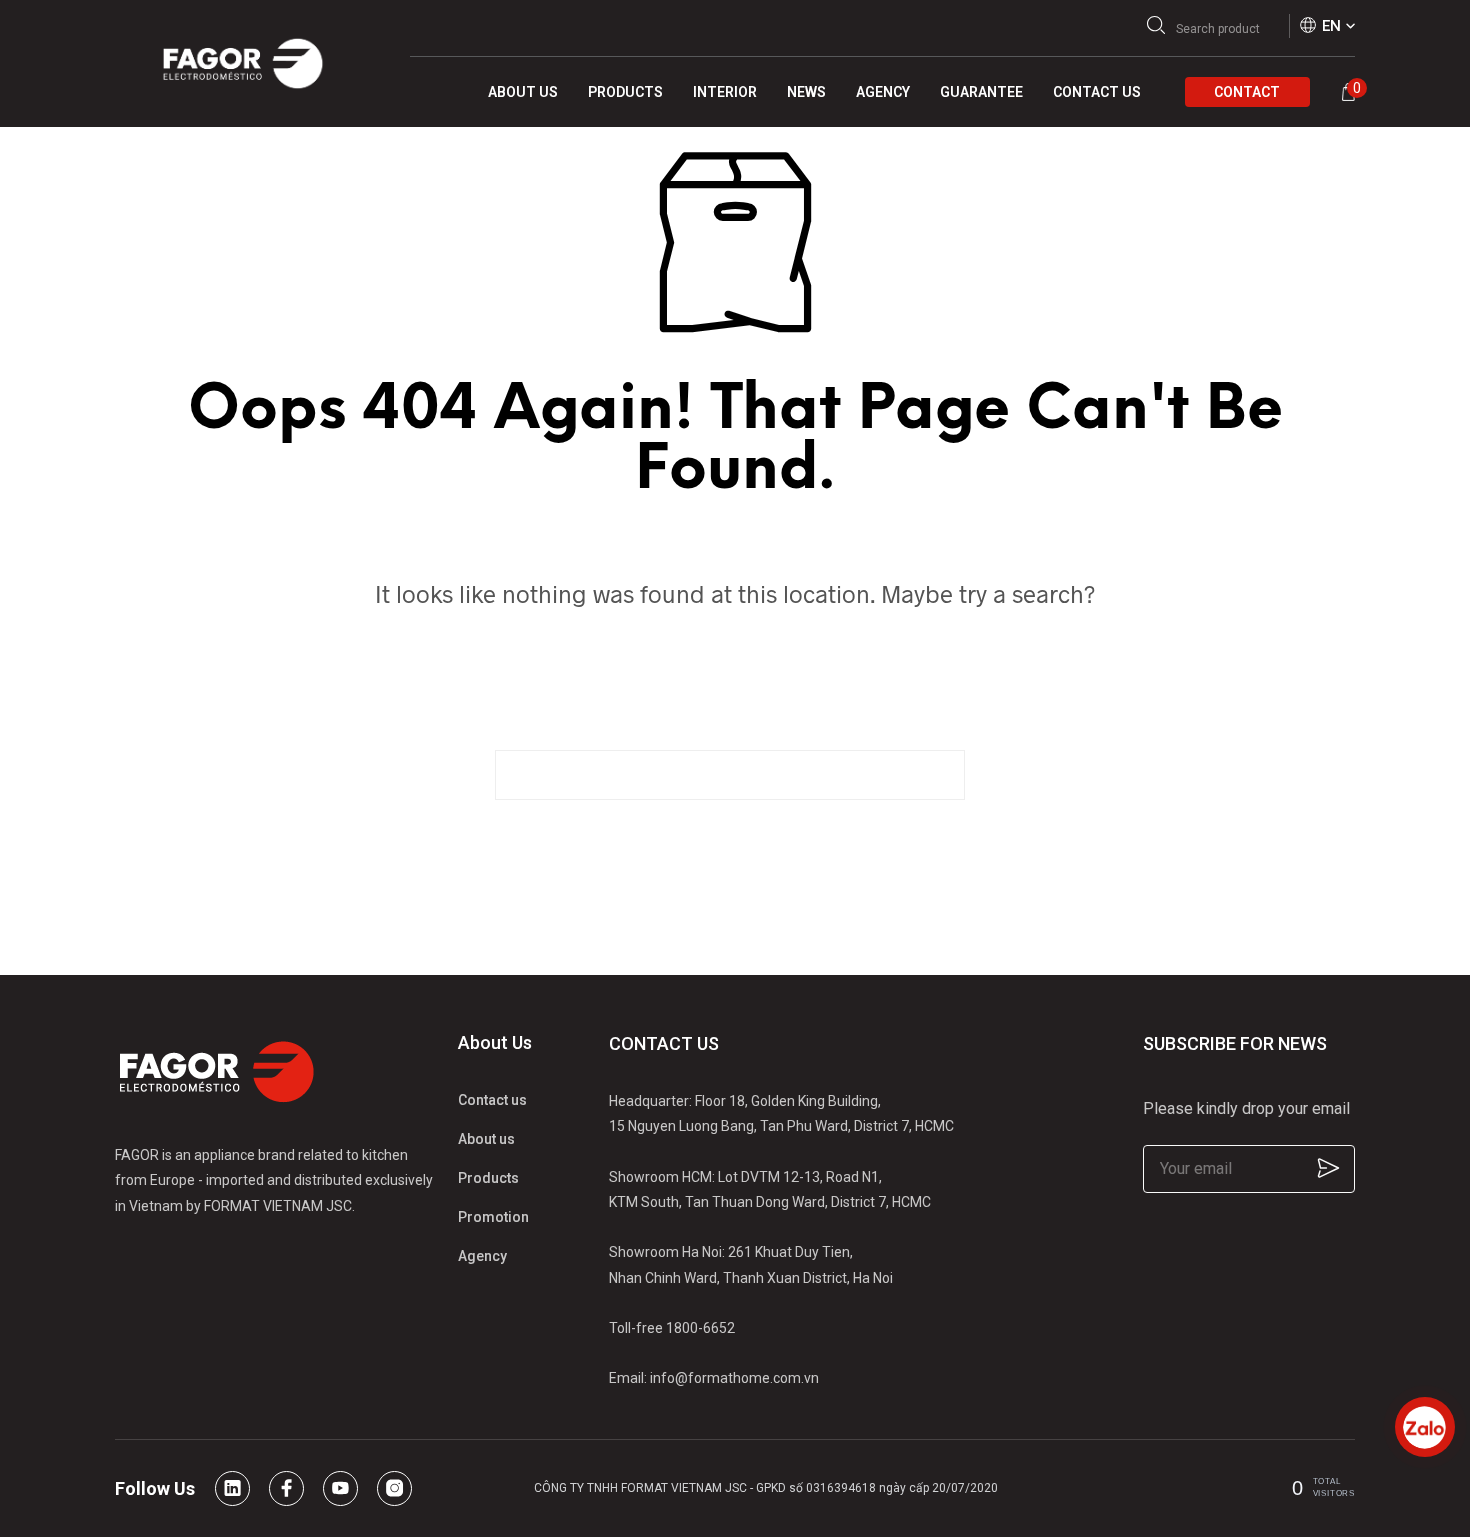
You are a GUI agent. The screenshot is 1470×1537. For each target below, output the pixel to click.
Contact (1247, 92)
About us (486, 1139)
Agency (482, 1256)
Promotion (493, 1217)
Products (488, 1178)
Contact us (492, 1100)
